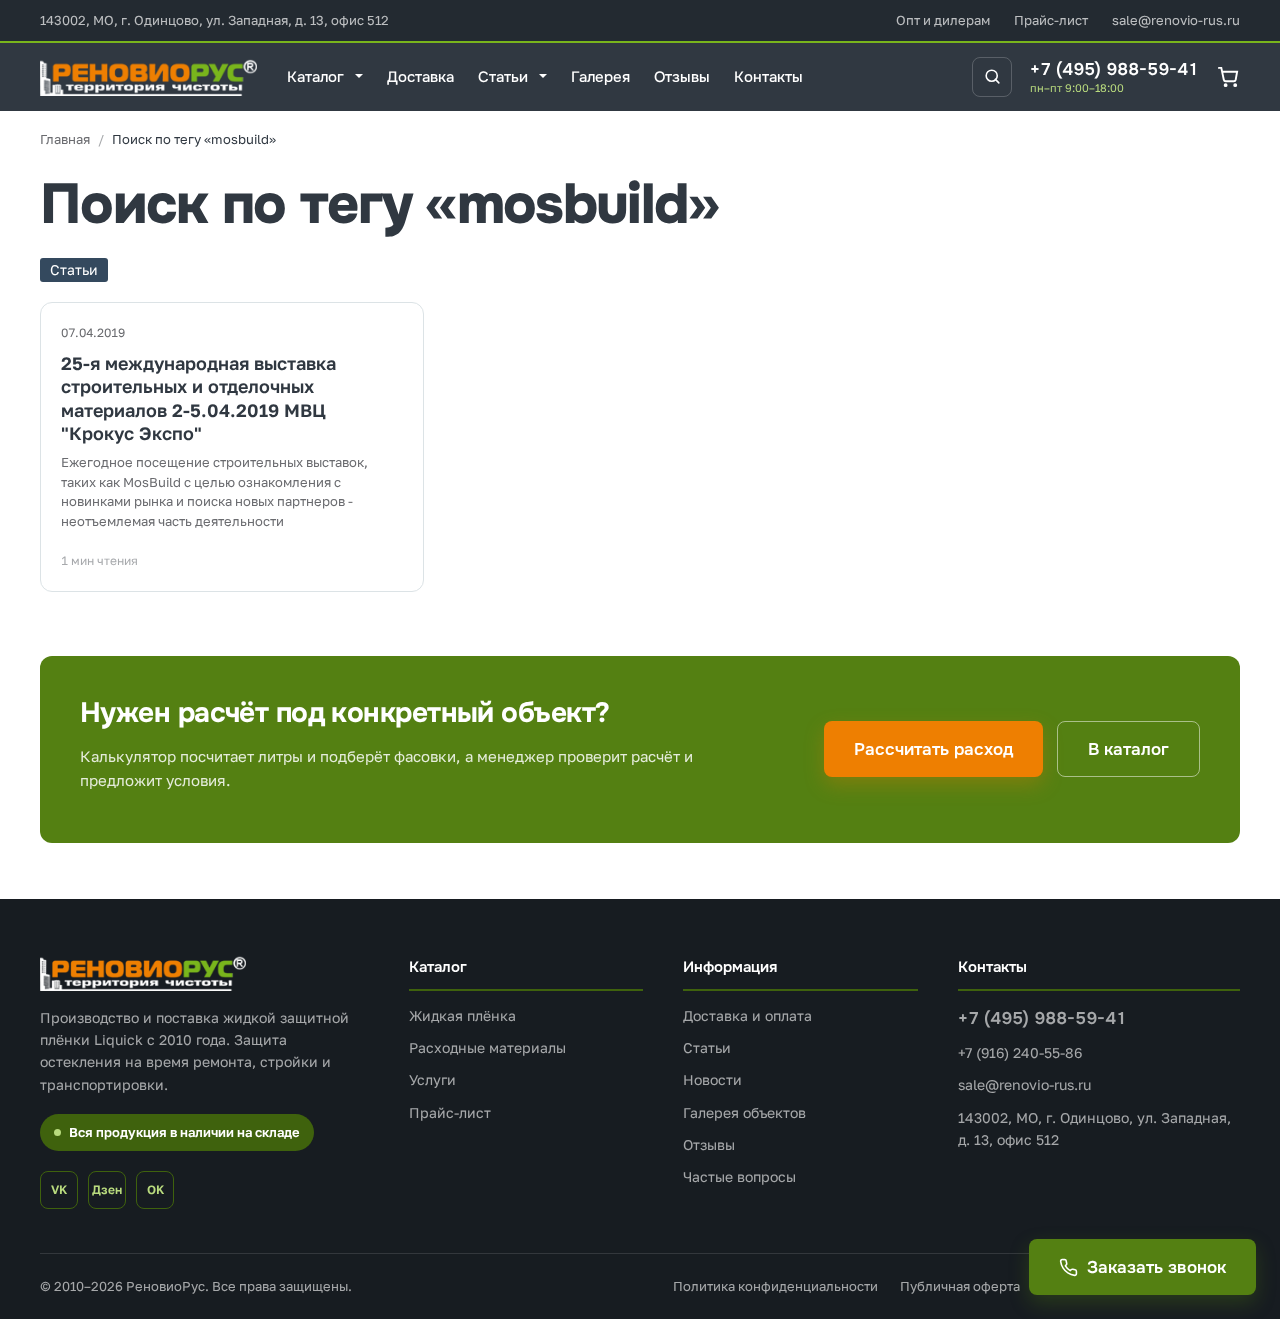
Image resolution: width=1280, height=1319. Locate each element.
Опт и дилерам (943, 20)
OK (155, 1189)
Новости (712, 1079)
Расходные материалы (487, 1047)
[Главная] (65, 139)
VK (59, 1189)
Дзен (107, 1189)
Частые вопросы (739, 1176)
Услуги (432, 1079)
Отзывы (709, 1144)
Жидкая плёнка (462, 1015)
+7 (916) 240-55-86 (1020, 1052)
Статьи (707, 1047)
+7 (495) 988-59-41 (1114, 70)
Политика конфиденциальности (775, 1286)
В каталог (1128, 749)
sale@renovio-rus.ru (1176, 20)
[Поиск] (992, 77)
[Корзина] (1228, 76)
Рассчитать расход (933, 749)
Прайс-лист (1051, 20)
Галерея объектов (744, 1112)
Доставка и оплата (747, 1015)
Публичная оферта (960, 1286)
